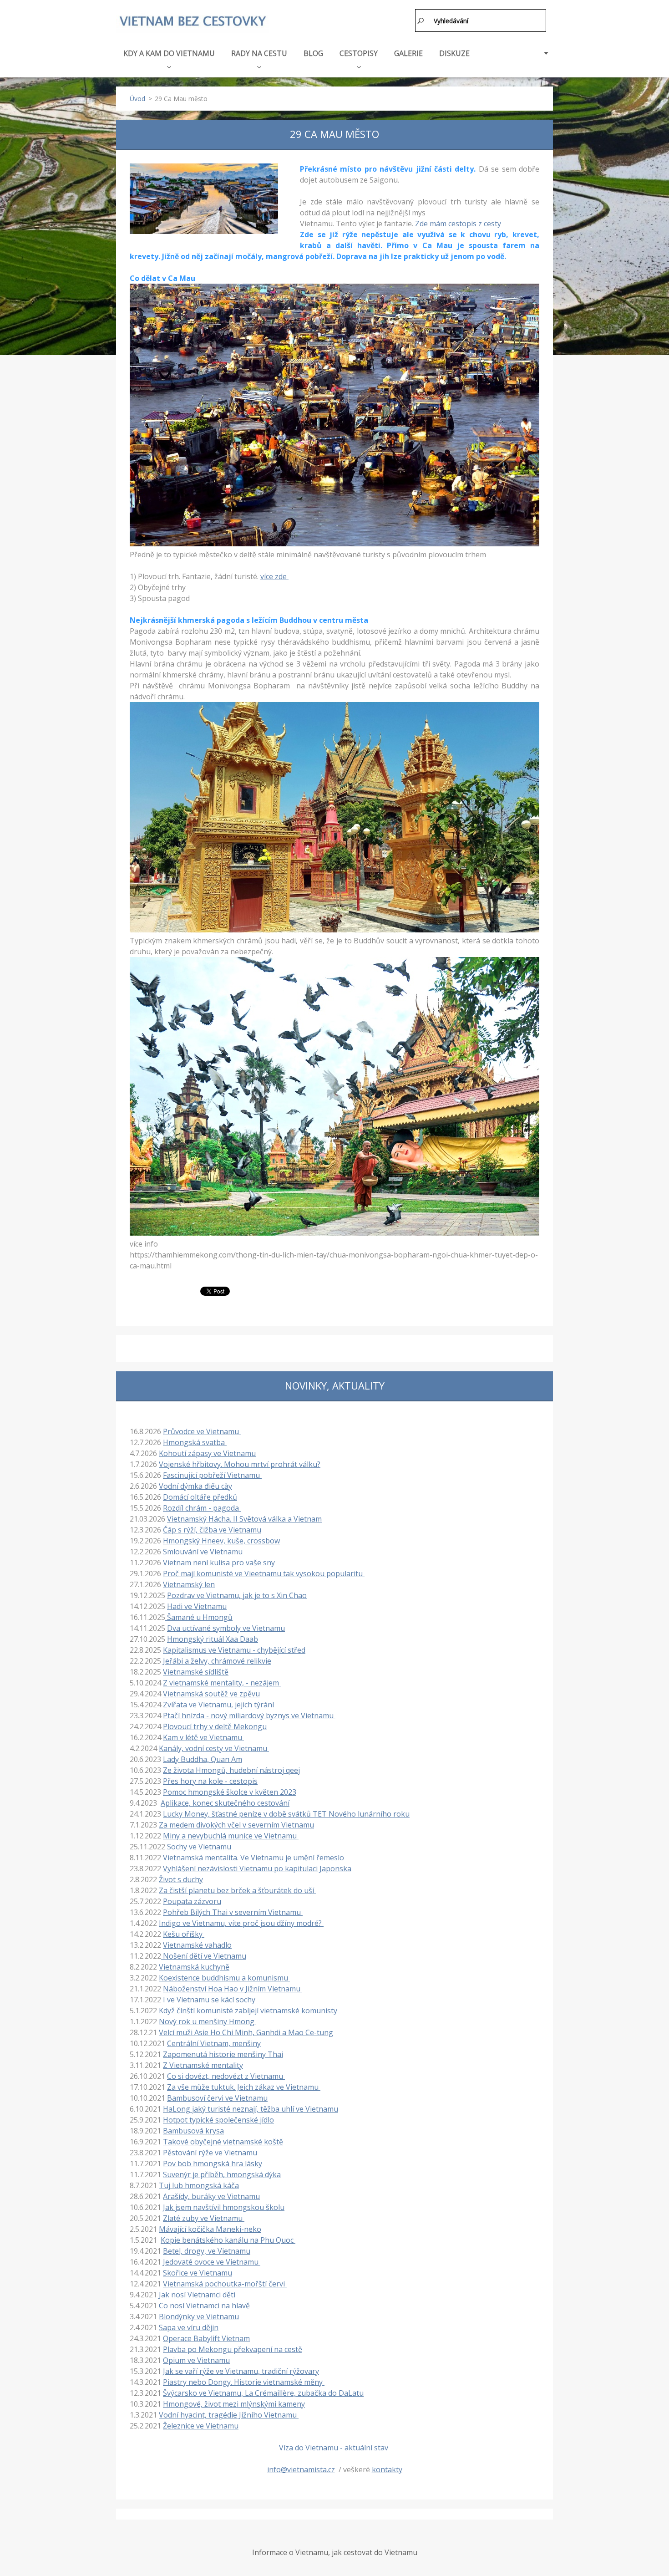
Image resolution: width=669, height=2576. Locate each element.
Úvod (137, 99)
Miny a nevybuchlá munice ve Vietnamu (231, 1836)
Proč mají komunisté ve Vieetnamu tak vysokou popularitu (264, 1573)
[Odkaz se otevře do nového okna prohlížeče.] (204, 199)
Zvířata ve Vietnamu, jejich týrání (219, 1705)
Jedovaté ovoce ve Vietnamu (212, 2262)
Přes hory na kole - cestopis (210, 1781)
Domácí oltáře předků (200, 1497)
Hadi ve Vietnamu (197, 1606)
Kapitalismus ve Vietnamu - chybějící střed (234, 1650)
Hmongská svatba (195, 1442)
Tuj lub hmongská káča (199, 2185)
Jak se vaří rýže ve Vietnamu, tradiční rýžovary (241, 2371)
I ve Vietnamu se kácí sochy (210, 2000)
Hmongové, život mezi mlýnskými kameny (234, 2404)
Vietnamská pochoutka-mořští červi (225, 2284)
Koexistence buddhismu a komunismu (224, 1978)
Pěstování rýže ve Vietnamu (210, 2153)
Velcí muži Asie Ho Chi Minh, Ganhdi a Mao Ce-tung (246, 2032)
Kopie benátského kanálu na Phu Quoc (228, 2240)
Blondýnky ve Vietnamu (199, 2316)
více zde (274, 576)
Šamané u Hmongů (199, 1617)
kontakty (387, 2469)
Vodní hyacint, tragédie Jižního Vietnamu (229, 2415)
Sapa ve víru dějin (189, 2327)
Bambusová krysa (193, 2131)
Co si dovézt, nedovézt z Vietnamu (226, 2076)
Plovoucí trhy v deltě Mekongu (215, 1726)
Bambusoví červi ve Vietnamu (217, 2098)
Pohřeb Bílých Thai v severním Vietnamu (233, 1912)
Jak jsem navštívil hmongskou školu (224, 2207)
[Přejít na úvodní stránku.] (193, 22)
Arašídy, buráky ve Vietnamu (211, 2196)
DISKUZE (454, 53)
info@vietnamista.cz (301, 2469)
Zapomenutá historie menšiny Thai (223, 2054)
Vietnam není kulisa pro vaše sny (219, 1563)
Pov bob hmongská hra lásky (213, 2164)
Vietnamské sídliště (196, 1672)
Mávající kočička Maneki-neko (210, 2229)
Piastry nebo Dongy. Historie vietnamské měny (244, 2382)
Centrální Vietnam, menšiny (214, 2043)
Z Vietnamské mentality (203, 2065)
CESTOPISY (359, 53)
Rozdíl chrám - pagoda (202, 1508)
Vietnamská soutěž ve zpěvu (211, 1694)
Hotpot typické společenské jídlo (218, 2120)
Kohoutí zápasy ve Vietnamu (207, 1453)
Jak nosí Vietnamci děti (197, 2295)
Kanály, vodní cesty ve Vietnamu (214, 1748)
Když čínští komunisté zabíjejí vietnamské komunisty (248, 2011)
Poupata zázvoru (192, 1901)
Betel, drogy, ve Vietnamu (207, 2251)
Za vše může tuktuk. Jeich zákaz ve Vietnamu (244, 2087)
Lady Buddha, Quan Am (203, 1759)
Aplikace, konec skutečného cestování (225, 1803)
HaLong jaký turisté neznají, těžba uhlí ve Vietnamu (251, 2109)
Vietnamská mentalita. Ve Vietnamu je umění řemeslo (253, 1858)
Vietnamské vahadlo (197, 1945)
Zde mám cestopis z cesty (458, 224)
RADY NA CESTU (259, 53)
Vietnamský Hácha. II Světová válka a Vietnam (244, 1519)
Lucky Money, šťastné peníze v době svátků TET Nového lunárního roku (286, 1814)
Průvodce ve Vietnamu (202, 1431)
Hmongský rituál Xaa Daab (213, 1639)
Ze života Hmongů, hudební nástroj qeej (231, 1770)
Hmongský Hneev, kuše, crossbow (221, 1541)
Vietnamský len (189, 1584)
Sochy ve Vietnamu (200, 1847)
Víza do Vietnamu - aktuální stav (334, 2448)
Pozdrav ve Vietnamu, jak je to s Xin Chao (237, 1595)
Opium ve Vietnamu (196, 2360)
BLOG (313, 53)
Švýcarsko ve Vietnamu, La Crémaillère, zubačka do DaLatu (263, 2393)
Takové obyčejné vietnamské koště (223, 2142)
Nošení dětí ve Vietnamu (204, 1956)
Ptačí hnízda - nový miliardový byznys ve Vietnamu (249, 1716)
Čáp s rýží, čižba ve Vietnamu (212, 1530)
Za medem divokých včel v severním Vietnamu (236, 1825)
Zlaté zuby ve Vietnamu (204, 2218)
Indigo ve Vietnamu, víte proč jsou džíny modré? (241, 1923)
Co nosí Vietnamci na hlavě (204, 2306)
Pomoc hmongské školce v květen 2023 (230, 1792)
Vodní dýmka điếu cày (195, 1486)
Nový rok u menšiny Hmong (208, 2021)
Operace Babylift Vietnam (206, 2338)
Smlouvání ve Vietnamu (204, 1552)
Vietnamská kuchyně (194, 1967)
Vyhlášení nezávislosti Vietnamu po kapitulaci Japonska (257, 1868)
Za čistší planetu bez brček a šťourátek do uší (237, 1890)
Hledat (421, 20)
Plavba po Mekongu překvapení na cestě (233, 2349)
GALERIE (408, 53)
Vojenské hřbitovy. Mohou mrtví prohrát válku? (240, 1464)
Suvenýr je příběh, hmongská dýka (222, 2174)
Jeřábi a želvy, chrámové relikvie (217, 1661)
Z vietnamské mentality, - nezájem (222, 1683)
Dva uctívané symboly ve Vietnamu (226, 1628)
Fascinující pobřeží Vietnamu (212, 1475)
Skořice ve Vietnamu (198, 2273)
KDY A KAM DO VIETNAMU (169, 53)
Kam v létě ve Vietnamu (203, 1737)
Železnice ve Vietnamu (201, 2426)
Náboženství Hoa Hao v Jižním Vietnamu (233, 1989)
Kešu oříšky (184, 1934)
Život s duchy (181, 1879)
